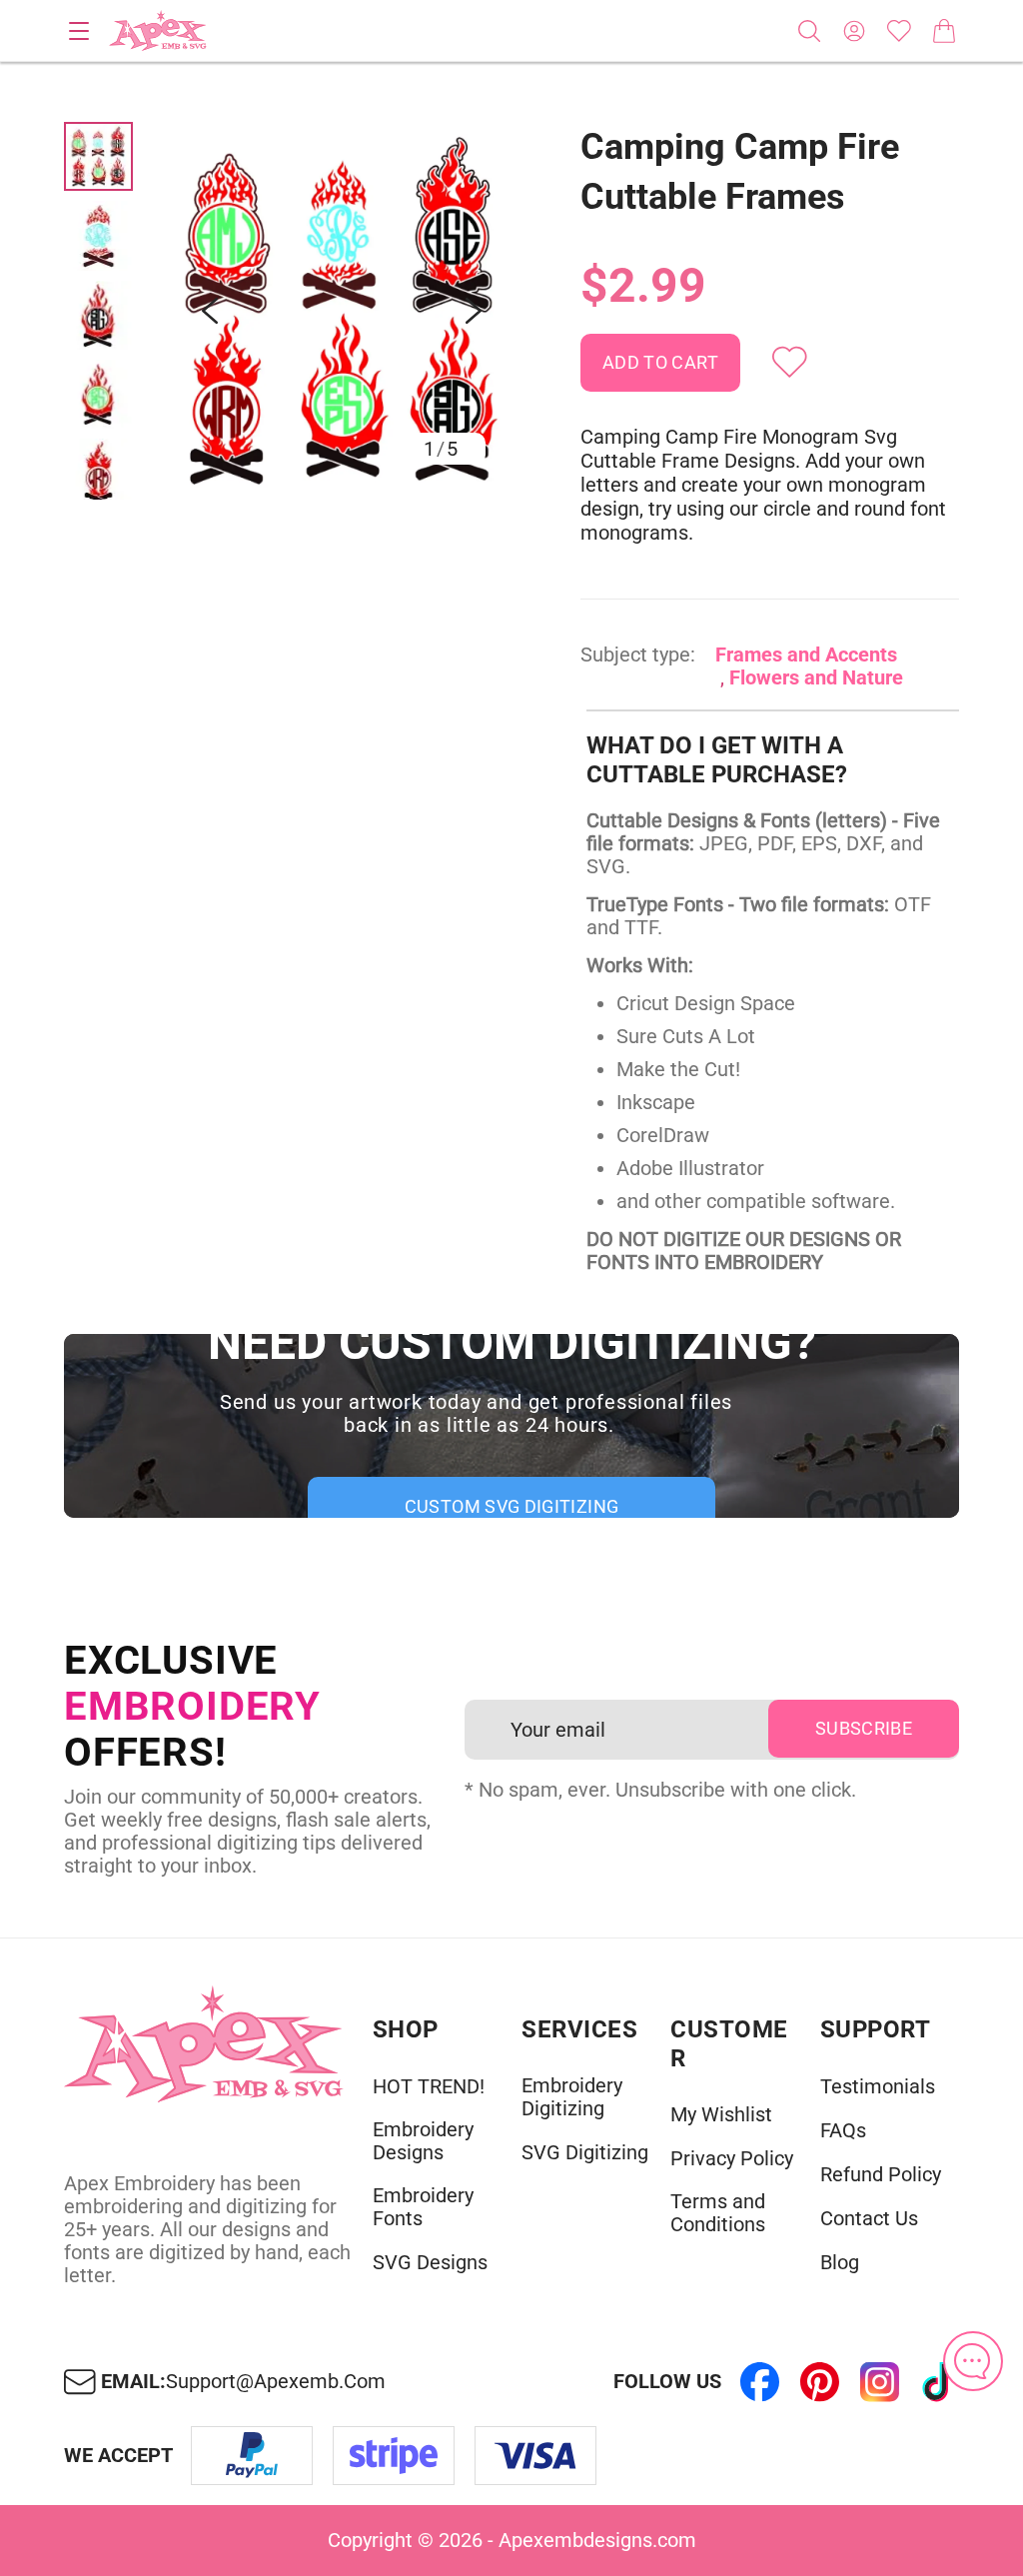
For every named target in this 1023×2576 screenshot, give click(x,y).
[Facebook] (759, 2382)
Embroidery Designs (423, 2141)
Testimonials (878, 2087)
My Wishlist (721, 2115)
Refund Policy (881, 2175)
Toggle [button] (79, 31)
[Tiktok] (939, 2382)
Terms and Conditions (718, 2213)
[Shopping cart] (944, 31)
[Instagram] (879, 2382)
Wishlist (899, 31)
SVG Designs (430, 2263)
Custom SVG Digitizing (512, 1506)
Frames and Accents (806, 654)
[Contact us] (973, 2361)
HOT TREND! (429, 2087)
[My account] (854, 31)
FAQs (843, 2131)
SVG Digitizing (585, 2153)
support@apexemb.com (276, 2382)
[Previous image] (210, 311)
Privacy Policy (732, 2159)
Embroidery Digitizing (572, 2097)
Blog (840, 2263)
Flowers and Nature (816, 677)
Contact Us (869, 2219)
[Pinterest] (819, 2382)
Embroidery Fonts (423, 2207)
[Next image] (474, 311)
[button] (342, 311)
